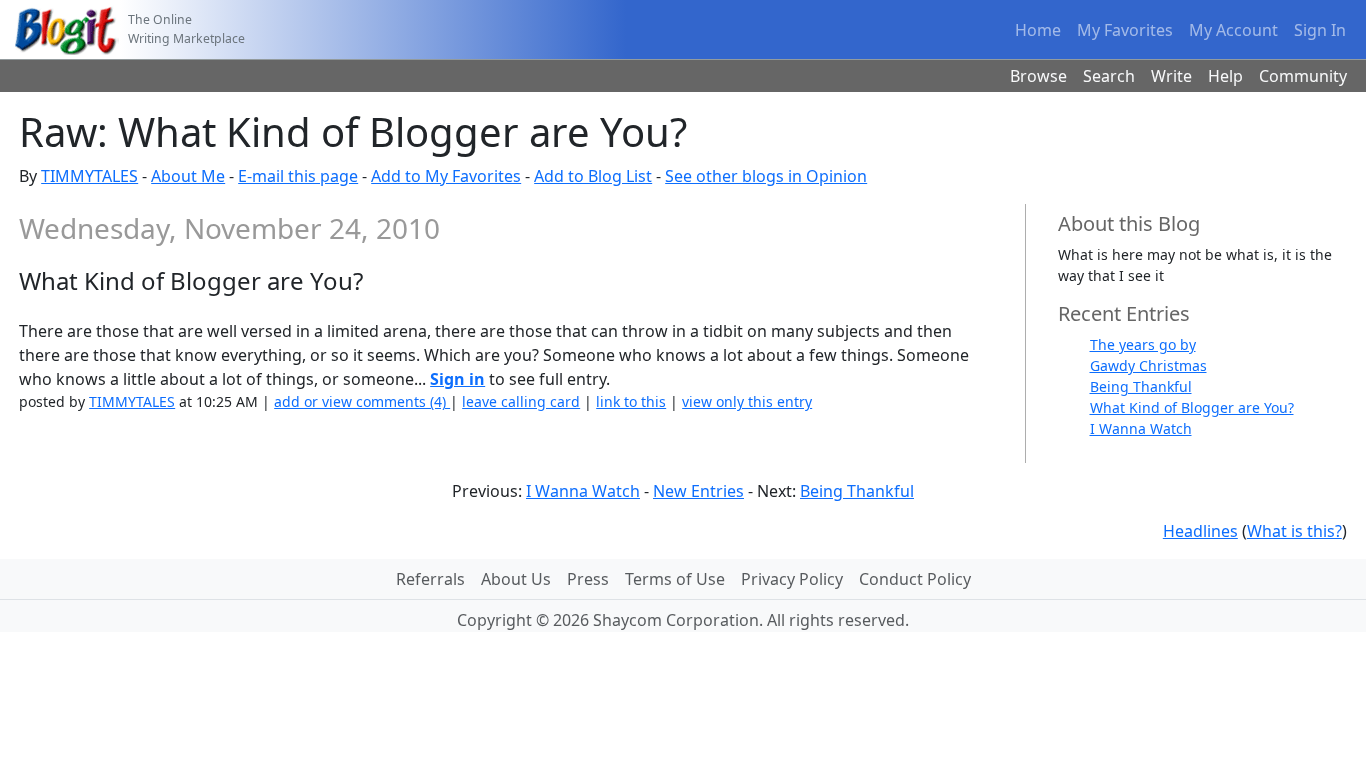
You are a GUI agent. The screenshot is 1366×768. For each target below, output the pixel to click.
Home (1038, 30)
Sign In (1320, 30)
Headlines (1200, 531)
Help (1225, 76)
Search (1109, 76)
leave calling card (521, 401)
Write (1171, 76)
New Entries (698, 491)
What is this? (1294, 531)
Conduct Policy (915, 579)
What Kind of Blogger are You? (1192, 407)
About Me (188, 176)
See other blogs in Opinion (766, 176)
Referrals (430, 579)
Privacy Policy (792, 579)
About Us (516, 579)
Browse (1038, 76)
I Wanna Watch (1141, 428)
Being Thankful (1141, 386)
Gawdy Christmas (1148, 365)
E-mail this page (298, 176)
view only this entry (747, 401)
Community (1303, 76)
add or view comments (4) (362, 401)
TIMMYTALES (89, 176)
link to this (631, 401)
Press (588, 579)
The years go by (1143, 344)
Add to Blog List (593, 176)
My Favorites (1125, 30)
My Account (1233, 30)
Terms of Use (675, 579)
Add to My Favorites (446, 176)
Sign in (457, 379)
